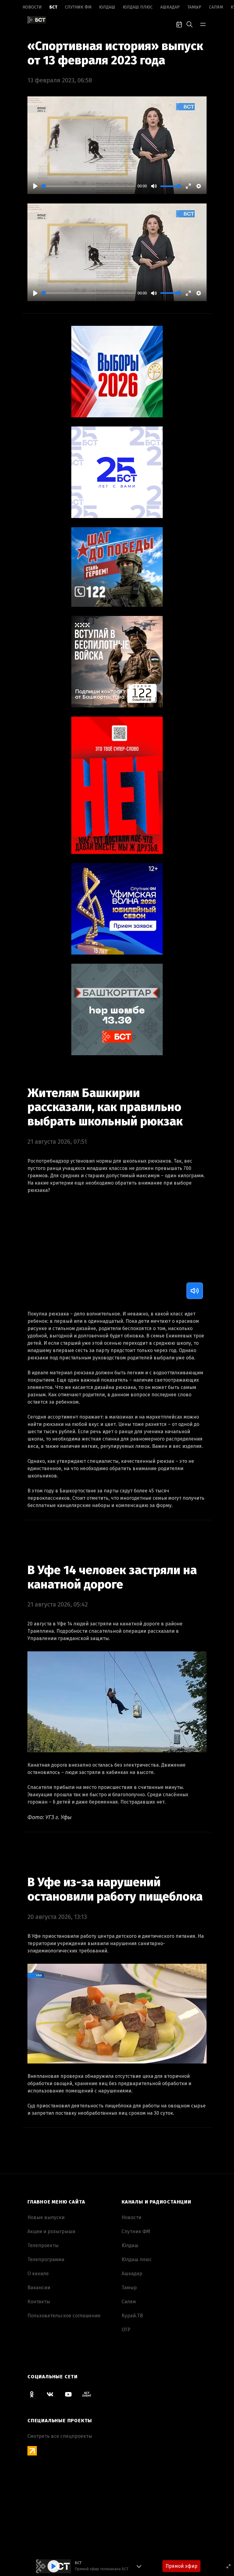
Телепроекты (43, 2245)
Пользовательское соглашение (64, 2316)
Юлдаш (107, 7)
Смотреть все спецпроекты (60, 2436)
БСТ (53, 7)
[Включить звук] (195, 1291)
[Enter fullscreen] (229, 2566)
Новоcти (32, 7)
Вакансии (39, 2288)
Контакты (39, 2302)
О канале (38, 2274)
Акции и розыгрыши (51, 2231)
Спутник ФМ (78, 7)
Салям (216, 7)
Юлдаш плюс (138, 7)
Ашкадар (170, 7)
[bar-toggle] (203, 24)
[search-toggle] (190, 24)
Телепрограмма (46, 2259)
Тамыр (194, 7)
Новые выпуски (46, 2217)
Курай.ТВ (132, 2316)
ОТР (126, 2330)
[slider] (88, 186)
